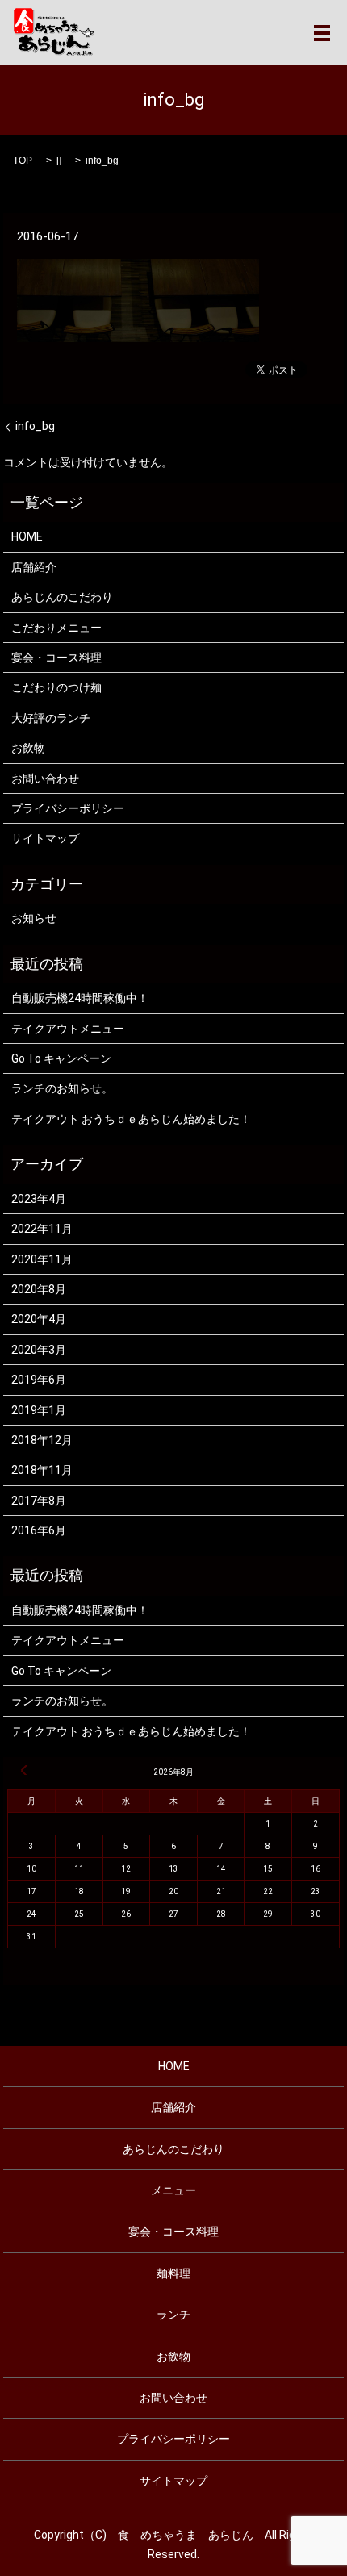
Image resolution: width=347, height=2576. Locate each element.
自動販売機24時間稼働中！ (80, 998)
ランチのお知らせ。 (62, 1088)
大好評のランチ (51, 718)
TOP (23, 161)
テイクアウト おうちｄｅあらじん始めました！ (131, 1119)
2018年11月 (42, 1470)
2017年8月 (39, 1501)
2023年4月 (39, 1199)
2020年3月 (39, 1350)
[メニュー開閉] (322, 33)
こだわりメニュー (56, 628)
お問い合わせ (45, 779)
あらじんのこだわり (62, 597)
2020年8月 (39, 1289)
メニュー (173, 2190)
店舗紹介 (34, 567)
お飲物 (28, 748)
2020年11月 (42, 1259)
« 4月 (24, 1770)
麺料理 (173, 2273)
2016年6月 (39, 1530)
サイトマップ (45, 838)
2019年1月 (39, 1410)
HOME (27, 536)
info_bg (35, 426)
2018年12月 (42, 1440)
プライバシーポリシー (68, 808)
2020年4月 (39, 1319)
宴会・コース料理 (56, 658)
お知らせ (34, 918)
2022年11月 (42, 1229)
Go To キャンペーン (61, 1058)
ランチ (173, 2315)
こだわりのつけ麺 (56, 687)
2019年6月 (39, 1380)
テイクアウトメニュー (68, 1029)
